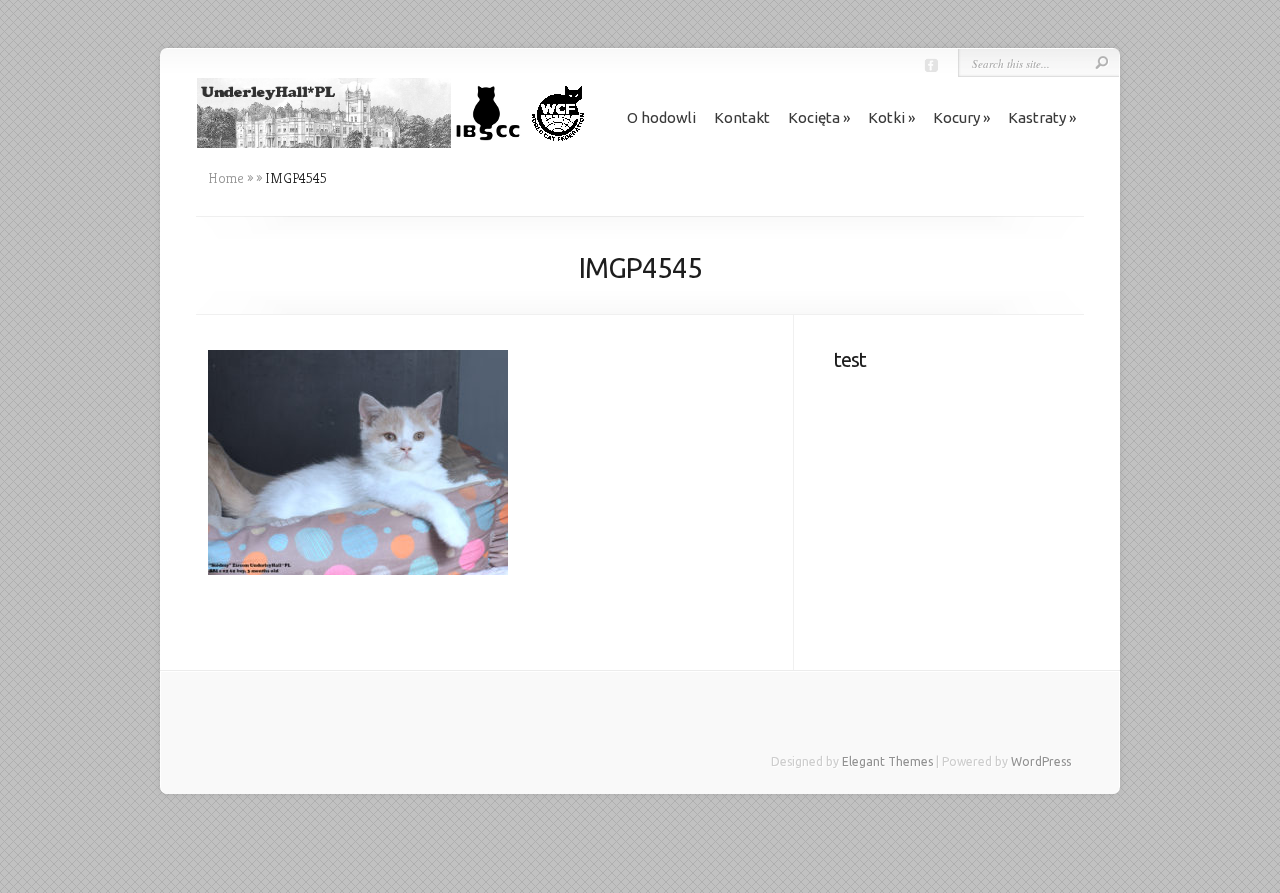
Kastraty (1037, 117)
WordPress (1041, 761)
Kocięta (814, 117)
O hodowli (661, 117)
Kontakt (742, 117)
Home (226, 178)
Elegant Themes (887, 761)
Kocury (956, 117)
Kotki (886, 117)
